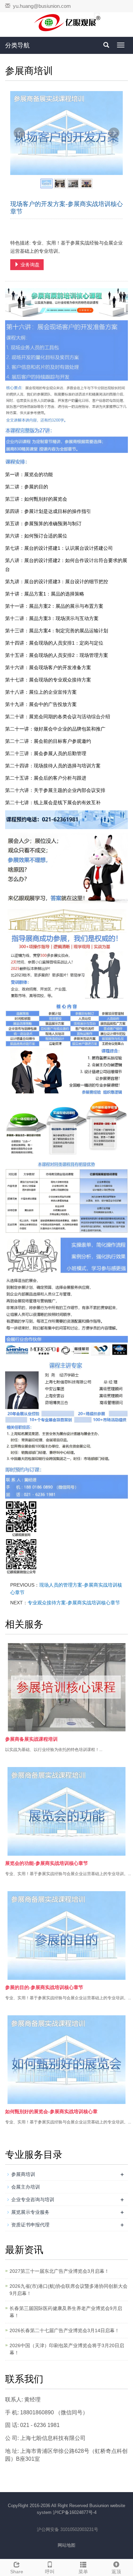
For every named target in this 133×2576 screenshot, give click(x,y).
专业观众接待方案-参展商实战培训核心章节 (74, 1603)
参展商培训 (23, 2174)
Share (17, 2572)
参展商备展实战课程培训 (31, 1739)
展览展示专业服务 (30, 2212)
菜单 (83, 2572)
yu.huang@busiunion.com (42, 6)
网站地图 (66, 2545)
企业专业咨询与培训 (33, 2199)
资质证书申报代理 (30, 2225)
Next (114, 133)
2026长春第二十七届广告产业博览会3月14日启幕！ (64, 2330)
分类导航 (17, 45)
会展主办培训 (26, 2187)
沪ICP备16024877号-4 (75, 2512)
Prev (19, 133)
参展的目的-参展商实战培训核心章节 (44, 1987)
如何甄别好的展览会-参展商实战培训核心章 (51, 2111)
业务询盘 (29, 265)
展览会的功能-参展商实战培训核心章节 (47, 1863)
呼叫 (50, 2572)
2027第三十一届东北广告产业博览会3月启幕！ (59, 2271)
